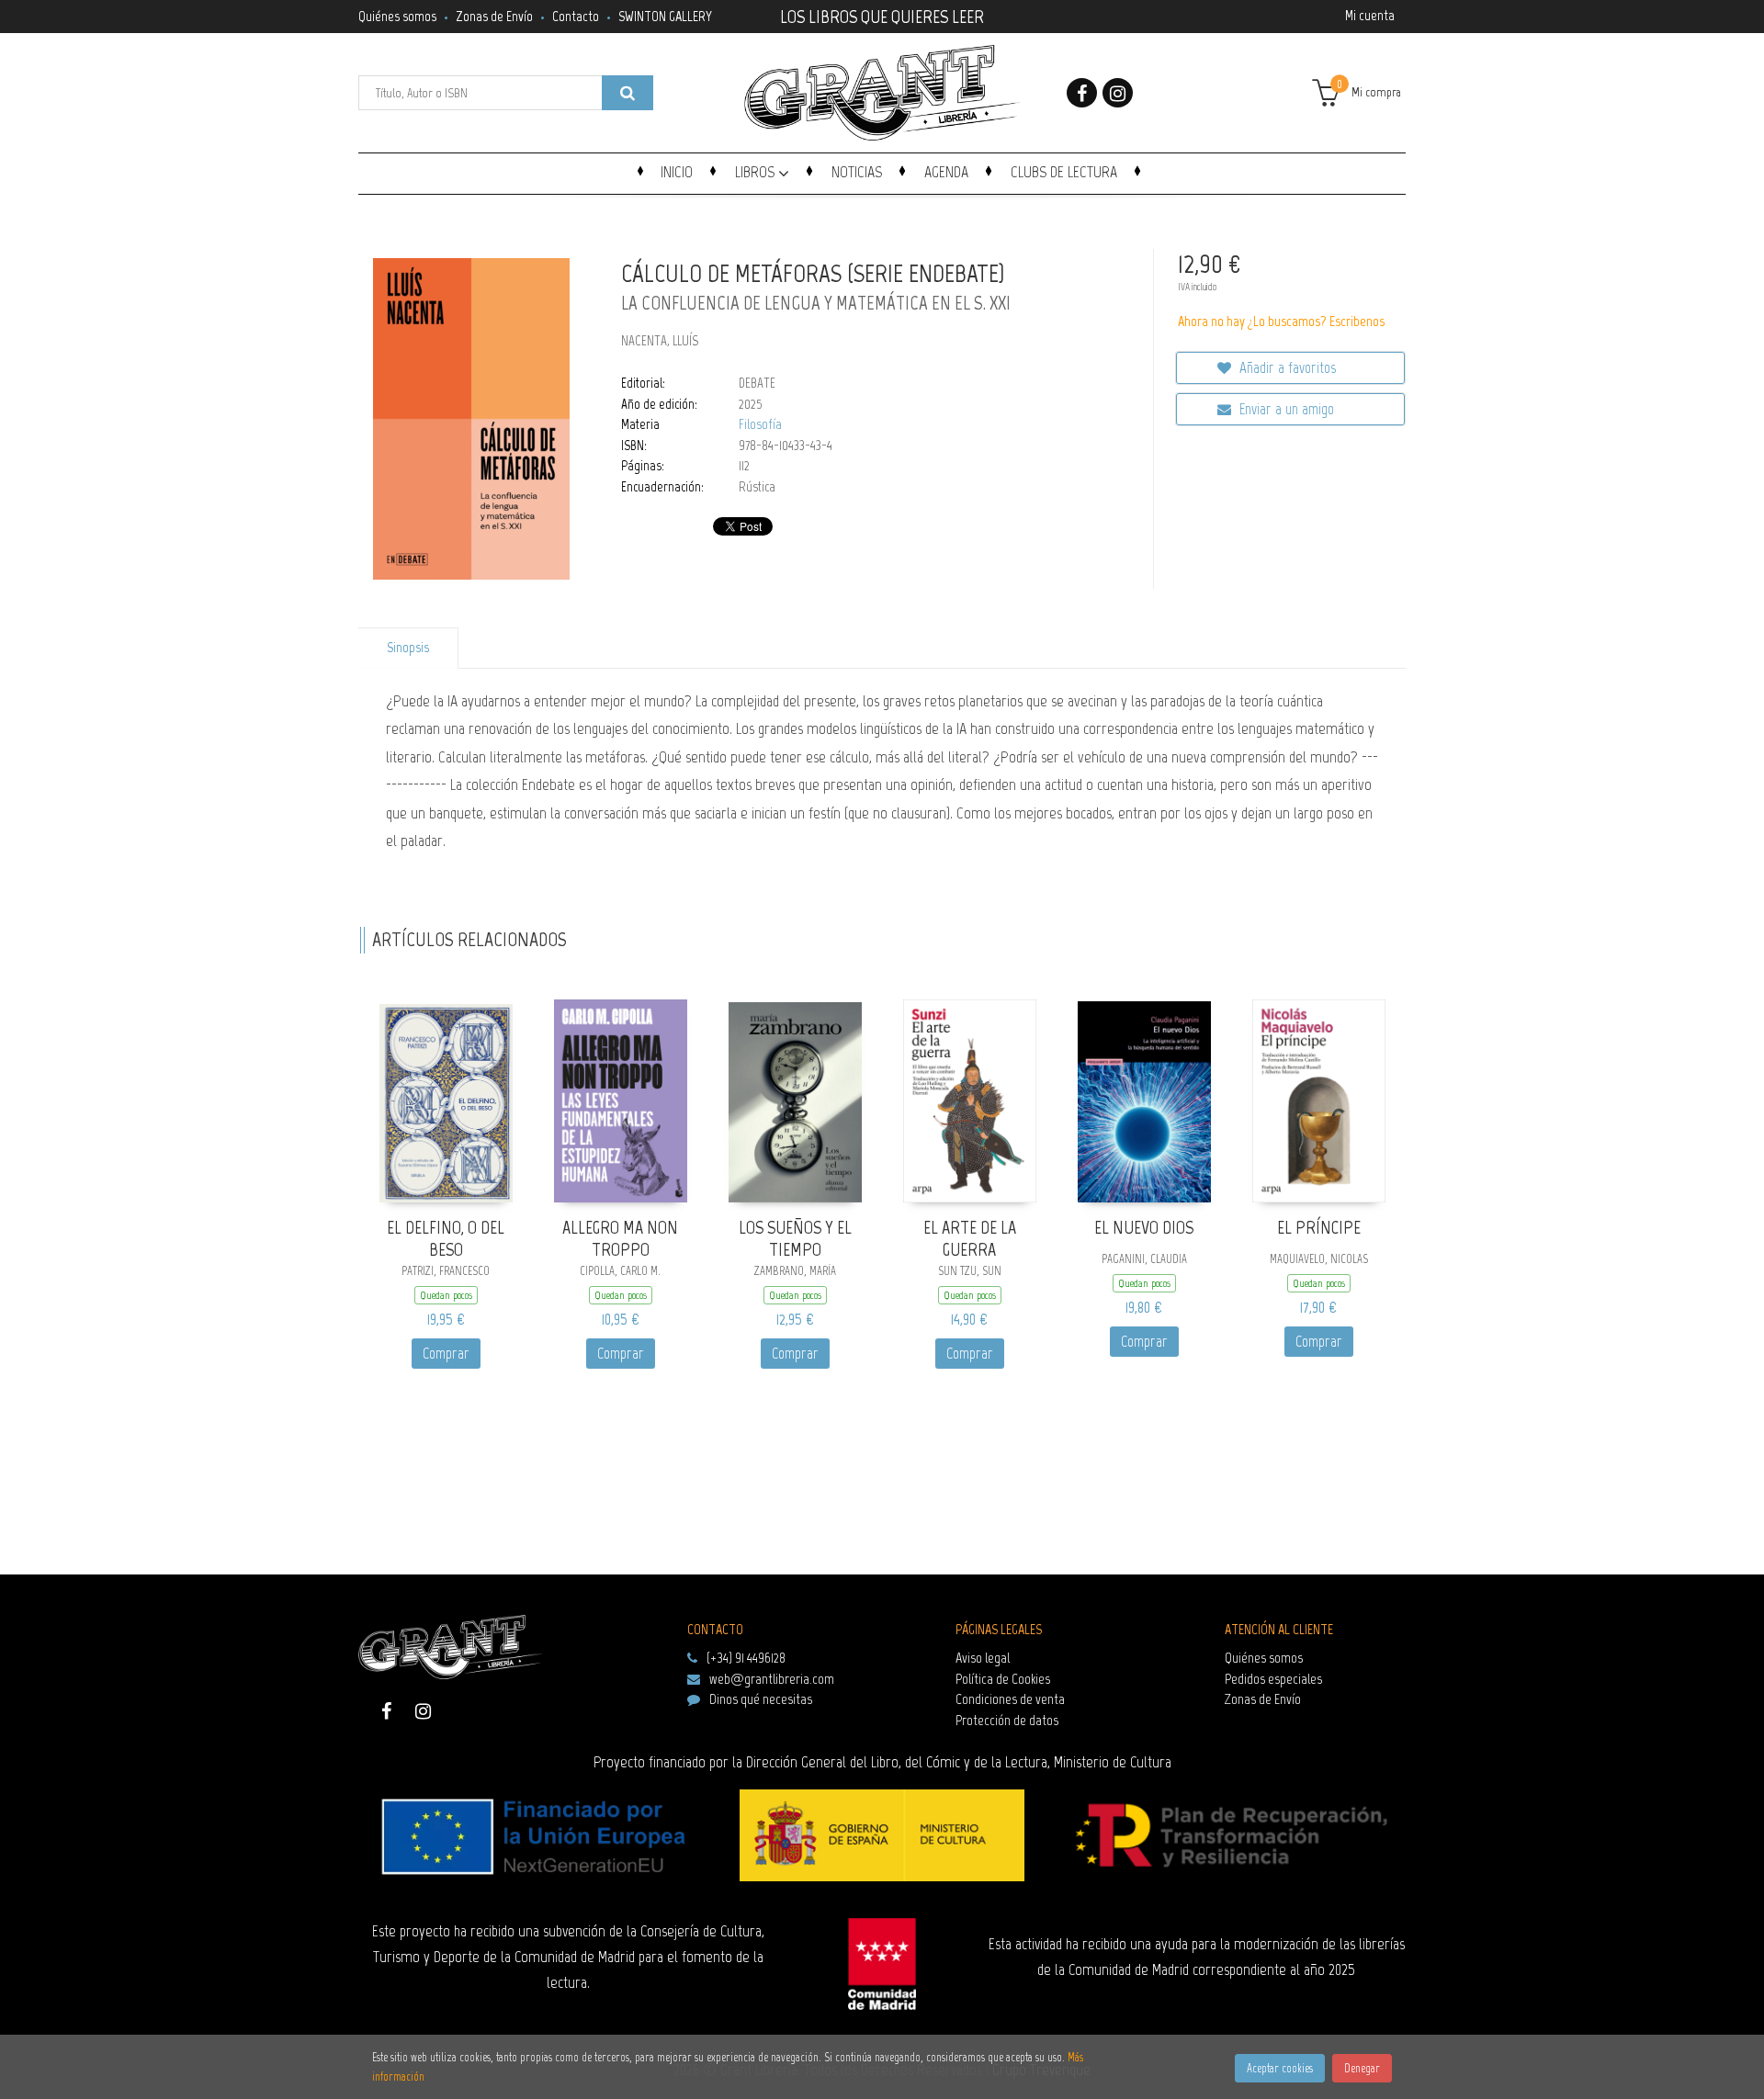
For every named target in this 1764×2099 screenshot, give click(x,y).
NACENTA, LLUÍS (660, 341)
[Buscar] (628, 93)
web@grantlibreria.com (772, 1679)
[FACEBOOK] (1082, 93)
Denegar (1362, 2068)
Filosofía (760, 424)
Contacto (576, 16)
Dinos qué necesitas (761, 1699)
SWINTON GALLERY (665, 16)
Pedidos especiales (1273, 1679)
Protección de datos (1007, 1720)
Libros (757, 172)
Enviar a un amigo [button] (1285, 409)
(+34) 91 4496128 (746, 1658)
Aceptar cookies (1280, 2068)
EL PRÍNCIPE (1319, 1227)
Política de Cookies (1003, 1679)
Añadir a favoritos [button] (1286, 367)
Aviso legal (983, 1658)
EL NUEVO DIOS (1144, 1227)
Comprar (446, 1353)
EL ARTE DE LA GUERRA (970, 1239)
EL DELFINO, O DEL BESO (446, 1239)
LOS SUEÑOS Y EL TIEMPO (795, 1239)
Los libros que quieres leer (882, 15)
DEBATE (757, 383)
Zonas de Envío (494, 16)
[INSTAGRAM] (1118, 93)
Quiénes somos (397, 16)
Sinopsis (408, 648)
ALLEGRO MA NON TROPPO (620, 1239)
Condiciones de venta (1010, 1699)
